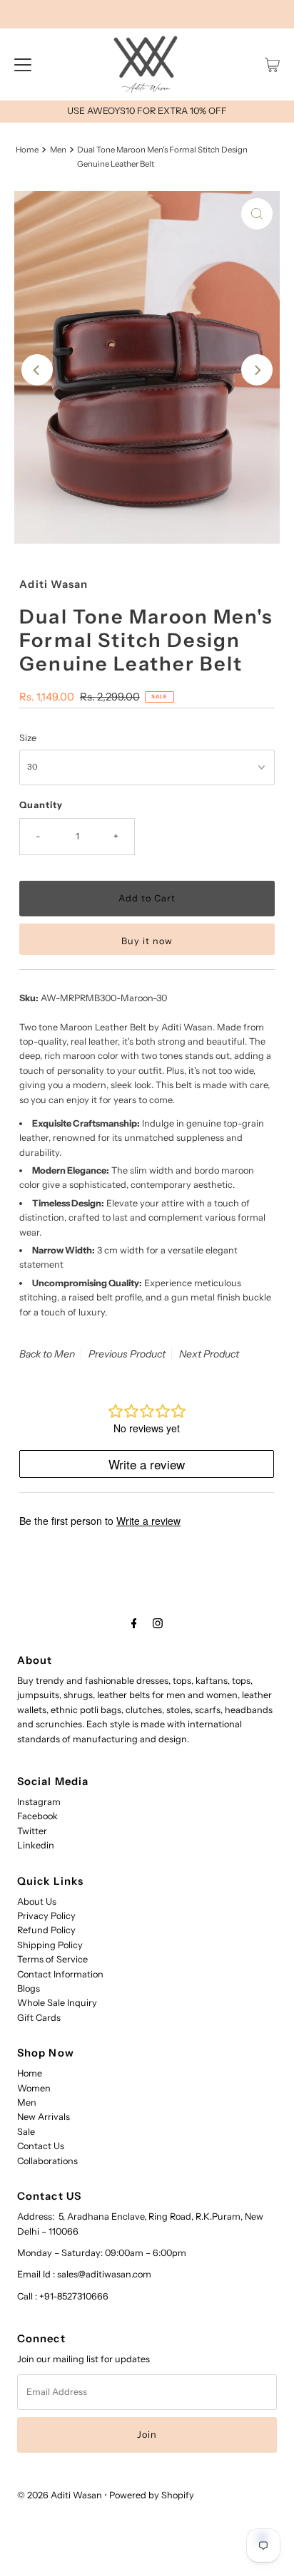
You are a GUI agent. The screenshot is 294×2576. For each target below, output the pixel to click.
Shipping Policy (50, 1945)
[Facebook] (134, 1623)
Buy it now (147, 941)
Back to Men (47, 1354)
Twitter (32, 1831)
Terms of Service (52, 1959)
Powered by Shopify (152, 2495)
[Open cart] (272, 65)
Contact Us (41, 2146)
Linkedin (36, 1845)
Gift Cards (39, 2018)
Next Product (209, 1354)
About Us (37, 1902)
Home (27, 150)
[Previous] (37, 370)
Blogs (29, 1988)
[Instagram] (158, 1623)
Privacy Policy (46, 1916)
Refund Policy (46, 1930)
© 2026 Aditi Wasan (60, 2495)
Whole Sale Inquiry (57, 2003)
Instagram (39, 1802)
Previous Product (127, 1354)
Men (58, 150)
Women (34, 2088)
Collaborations (47, 2161)
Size (28, 738)
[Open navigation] (23, 65)
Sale (26, 2132)
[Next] (257, 370)
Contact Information (60, 1974)
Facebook (37, 1816)
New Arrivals (44, 2117)
